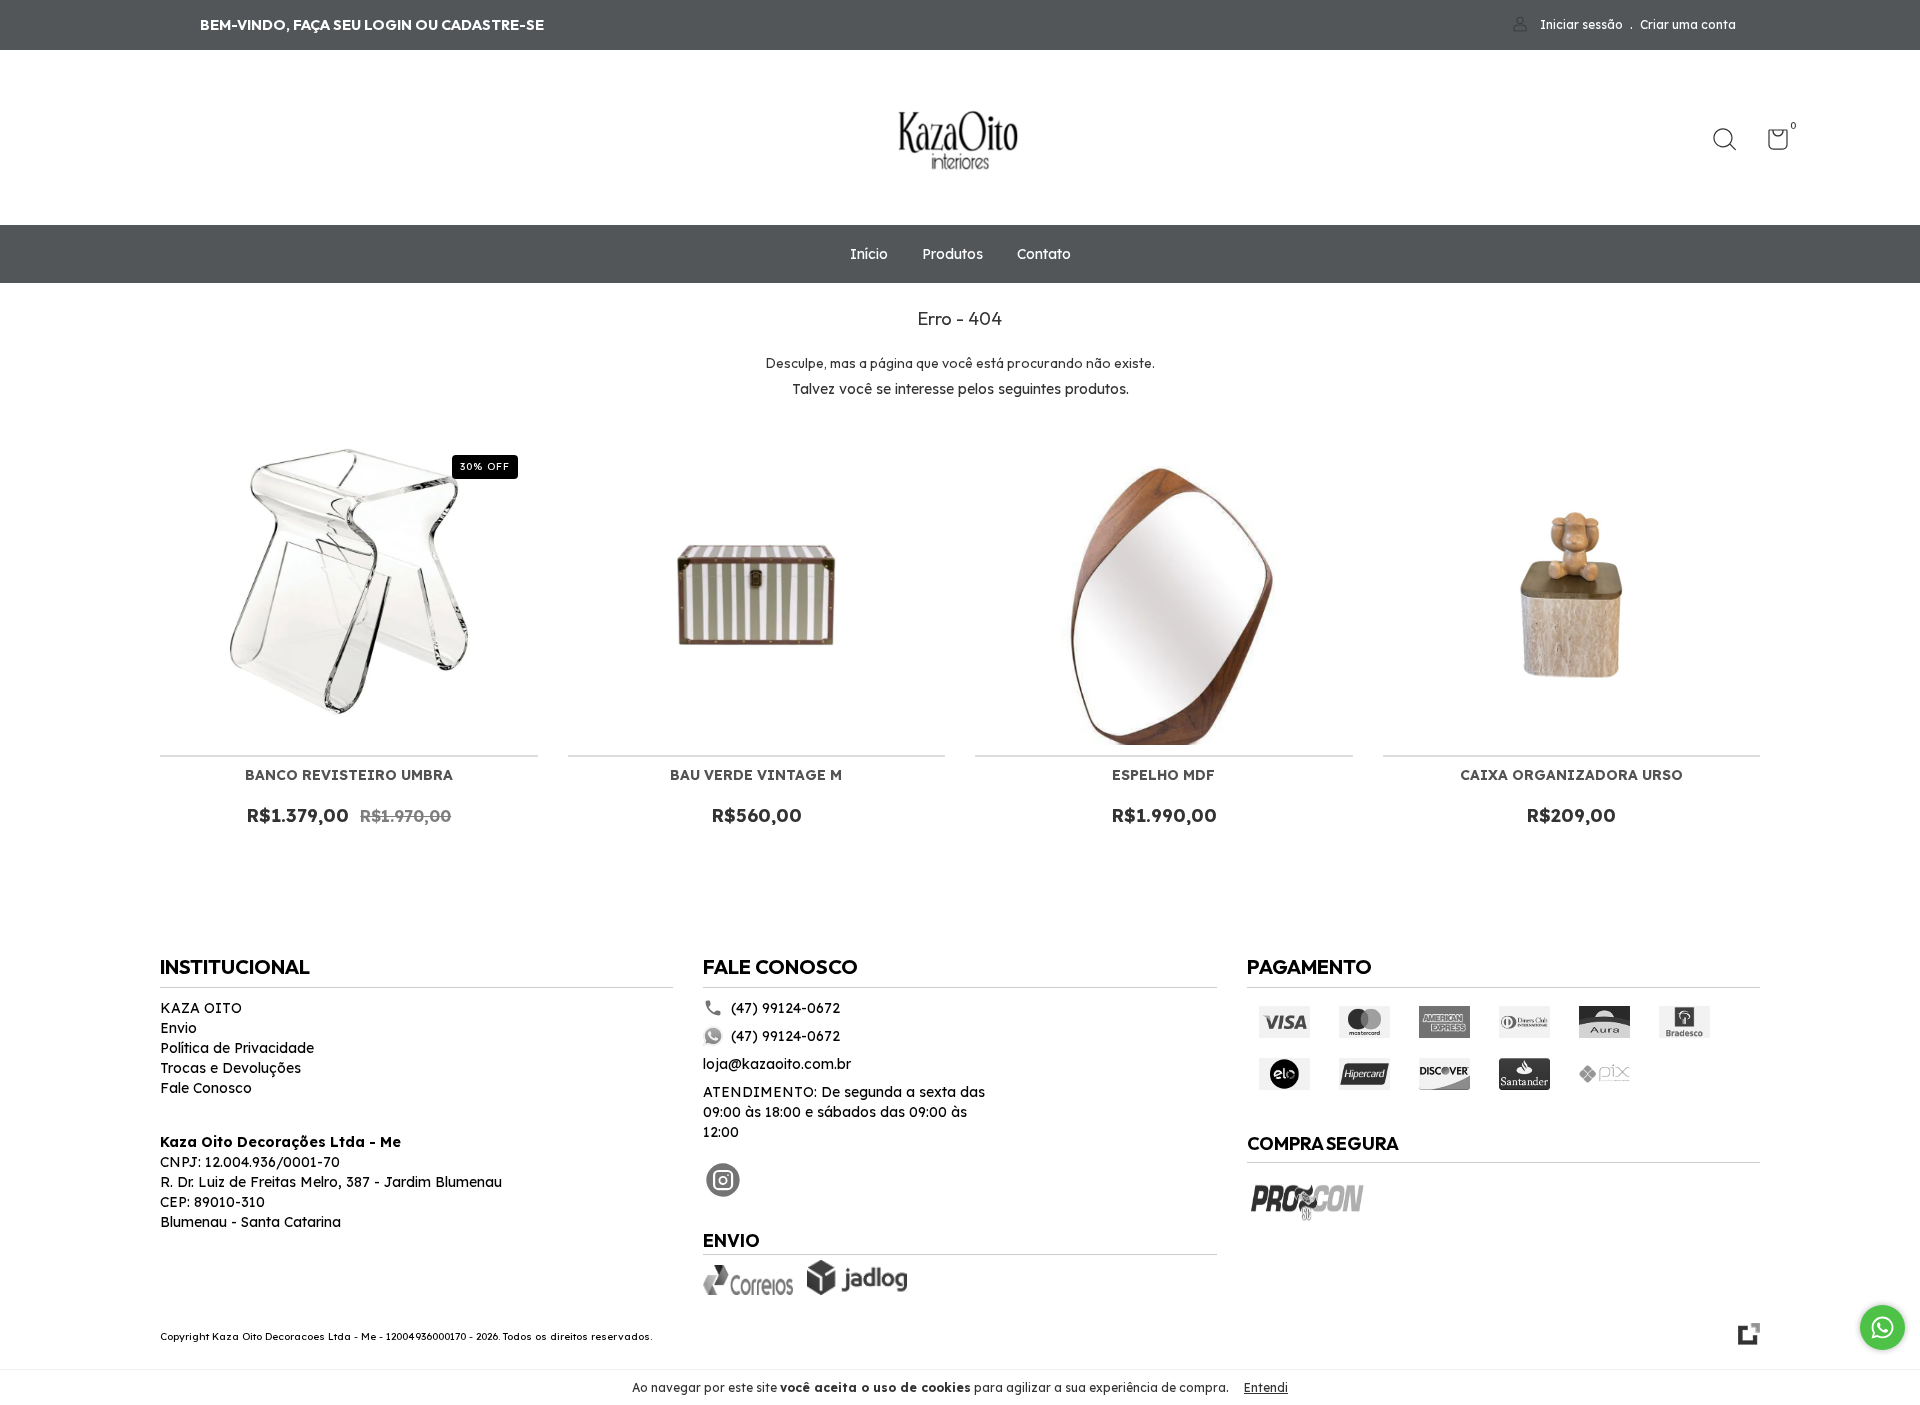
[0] (1770, 143)
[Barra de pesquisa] (1731, 141)
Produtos (952, 254)
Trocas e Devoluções (230, 1068)
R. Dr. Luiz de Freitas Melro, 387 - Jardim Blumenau (331, 1182)
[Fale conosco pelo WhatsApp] (1882, 1327)
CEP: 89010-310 (212, 1202)
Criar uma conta (1688, 24)
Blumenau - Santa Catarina (250, 1222)
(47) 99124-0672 (785, 1008)
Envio (178, 1028)
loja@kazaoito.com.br (777, 1064)
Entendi (1266, 1387)
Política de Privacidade (237, 1048)
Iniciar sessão (1581, 24)
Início (869, 254)
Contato (1044, 254)
